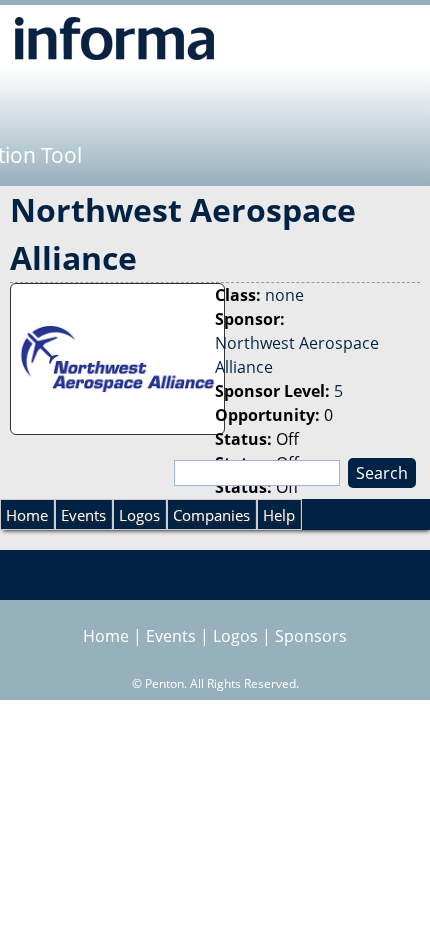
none (284, 295)
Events (83, 515)
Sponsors (311, 636)
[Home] (114, 38)
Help (279, 515)
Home (27, 515)
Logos (139, 515)
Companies (211, 515)
